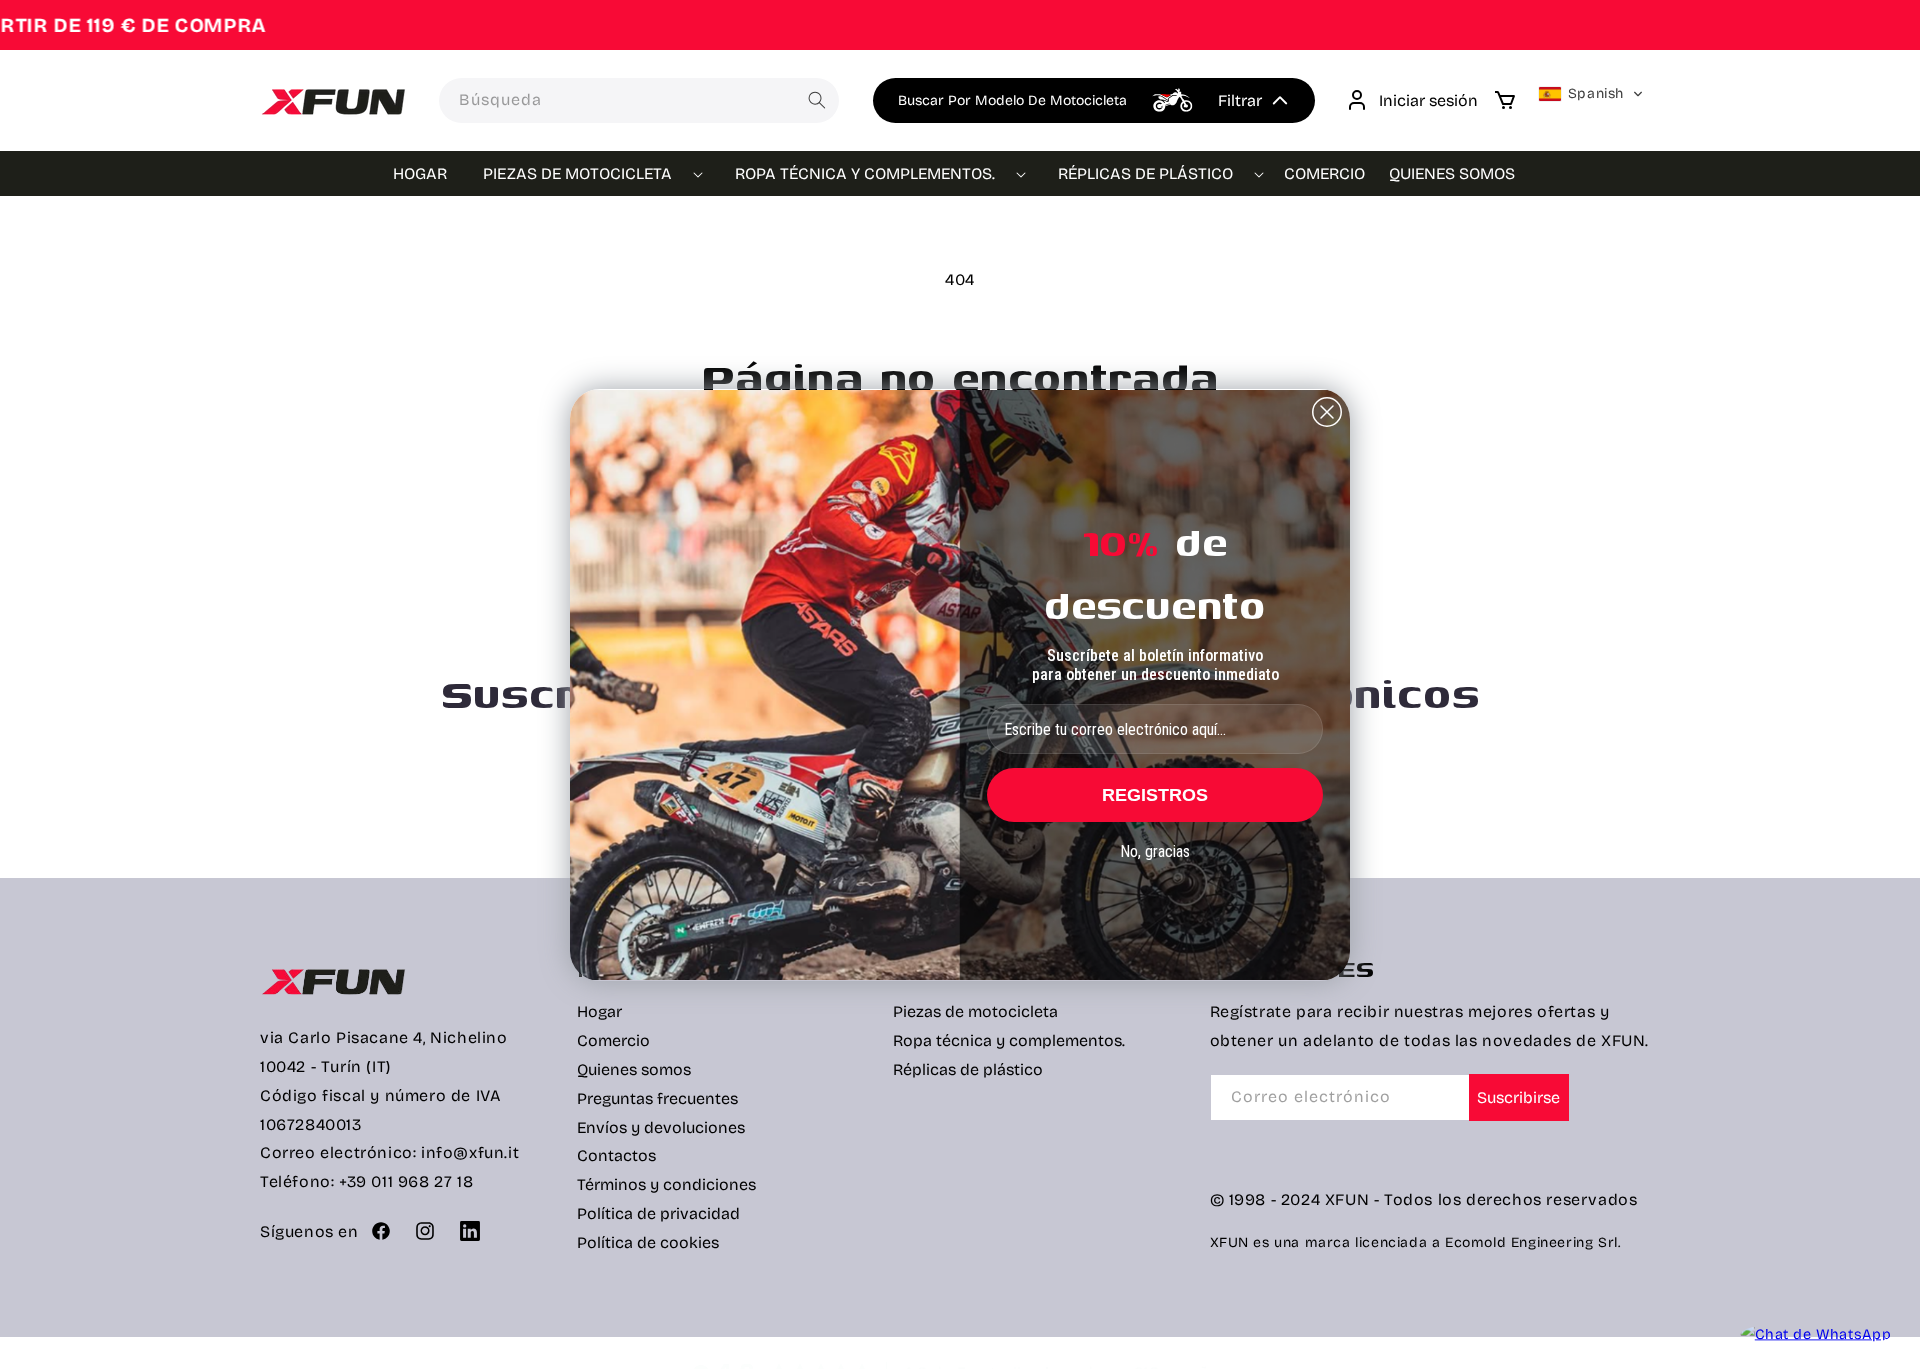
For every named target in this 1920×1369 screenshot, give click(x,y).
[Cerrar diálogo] (1327, 412)
